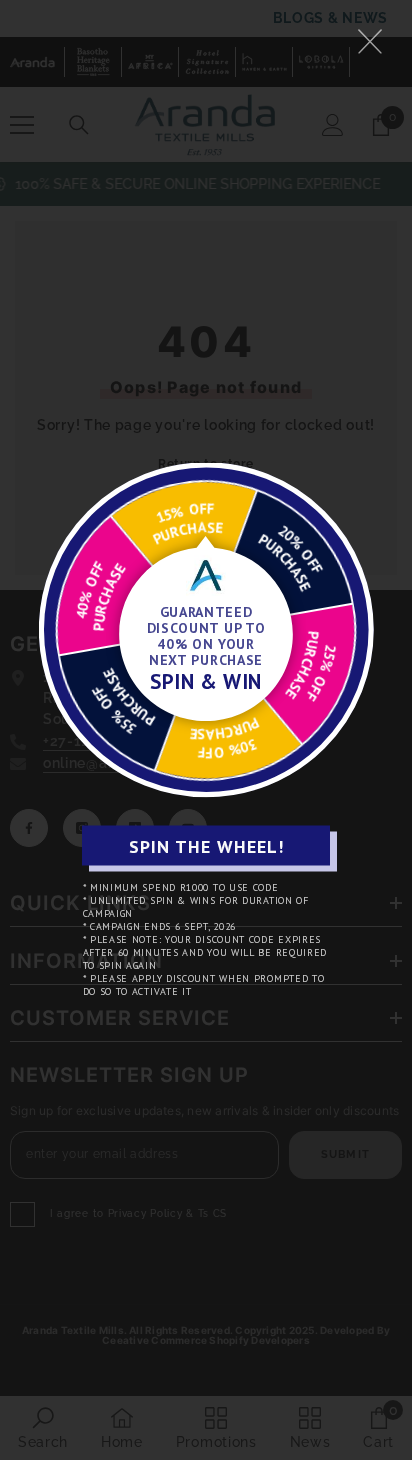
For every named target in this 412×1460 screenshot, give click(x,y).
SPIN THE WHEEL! (206, 845)
